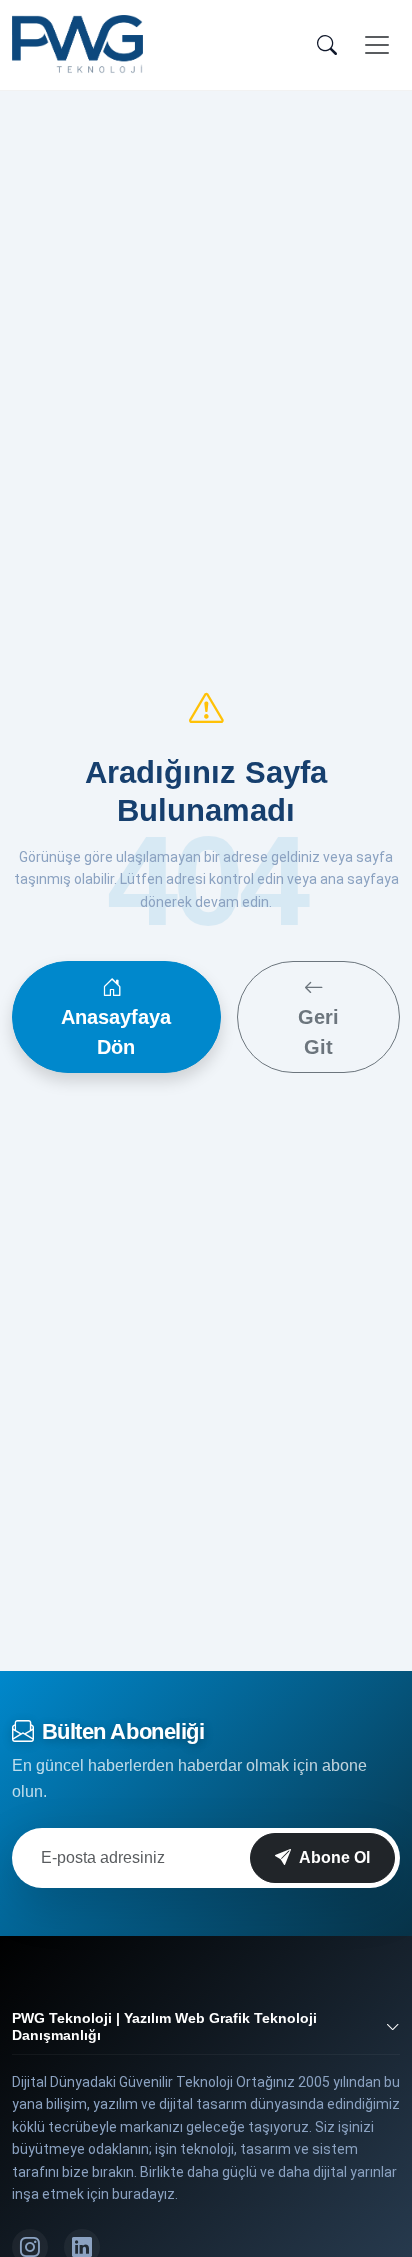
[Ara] (327, 45)
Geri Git (318, 1032)
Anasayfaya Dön (116, 1032)
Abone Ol (334, 1857)
